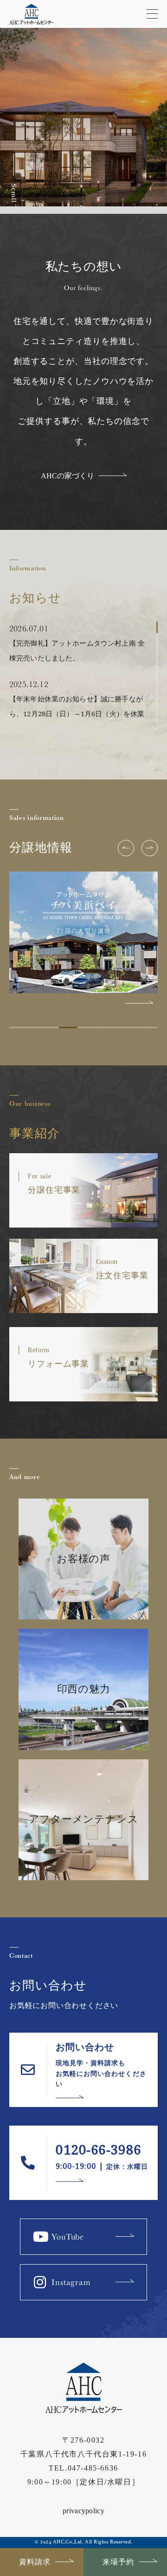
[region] (83, 673)
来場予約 (118, 2562)
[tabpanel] (83, 938)
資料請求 (35, 2562)
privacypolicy (83, 2511)
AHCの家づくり (67, 476)
